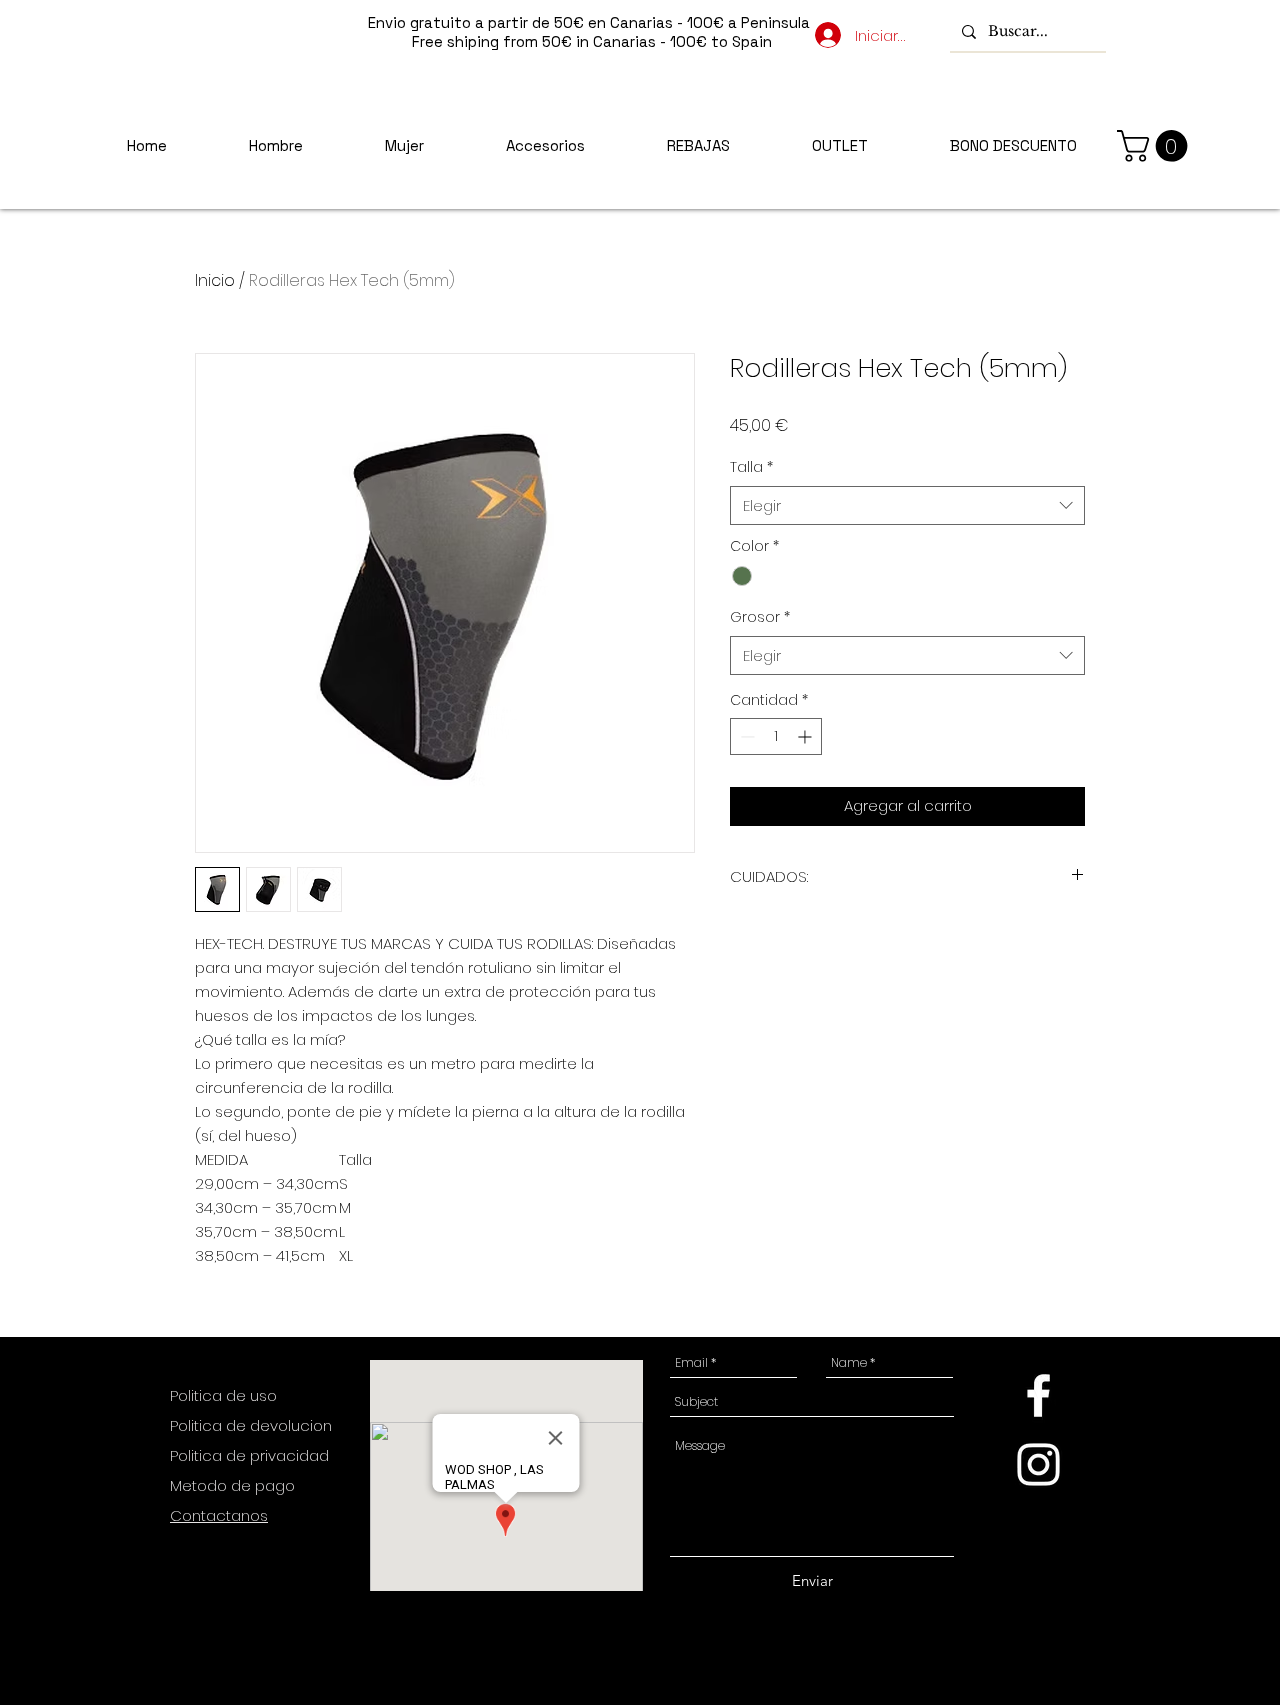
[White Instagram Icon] (1038, 1464)
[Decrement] (745, 736)
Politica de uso (225, 1395)
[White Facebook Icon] (1038, 1395)
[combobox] (907, 505)
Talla (751, 467)
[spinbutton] (776, 736)
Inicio (215, 280)
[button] (1156, 146)
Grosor (760, 617)
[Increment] (806, 736)
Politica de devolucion (251, 1425)
